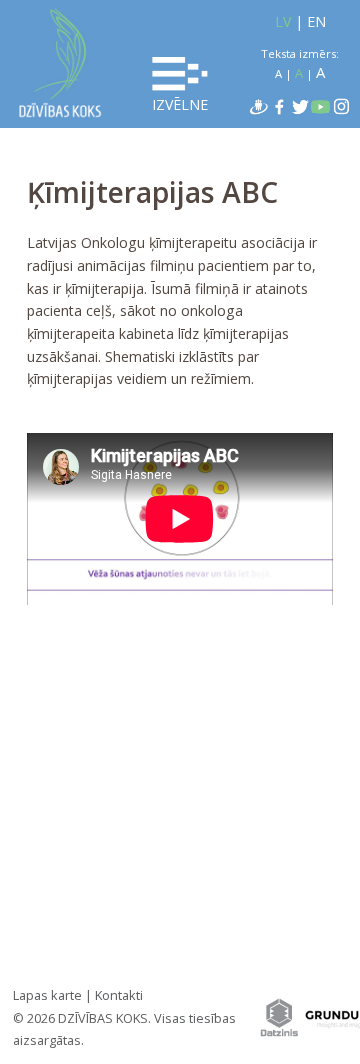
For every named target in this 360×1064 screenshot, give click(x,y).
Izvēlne (180, 104)
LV (283, 21)
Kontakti (119, 995)
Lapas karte (47, 995)
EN (316, 21)
